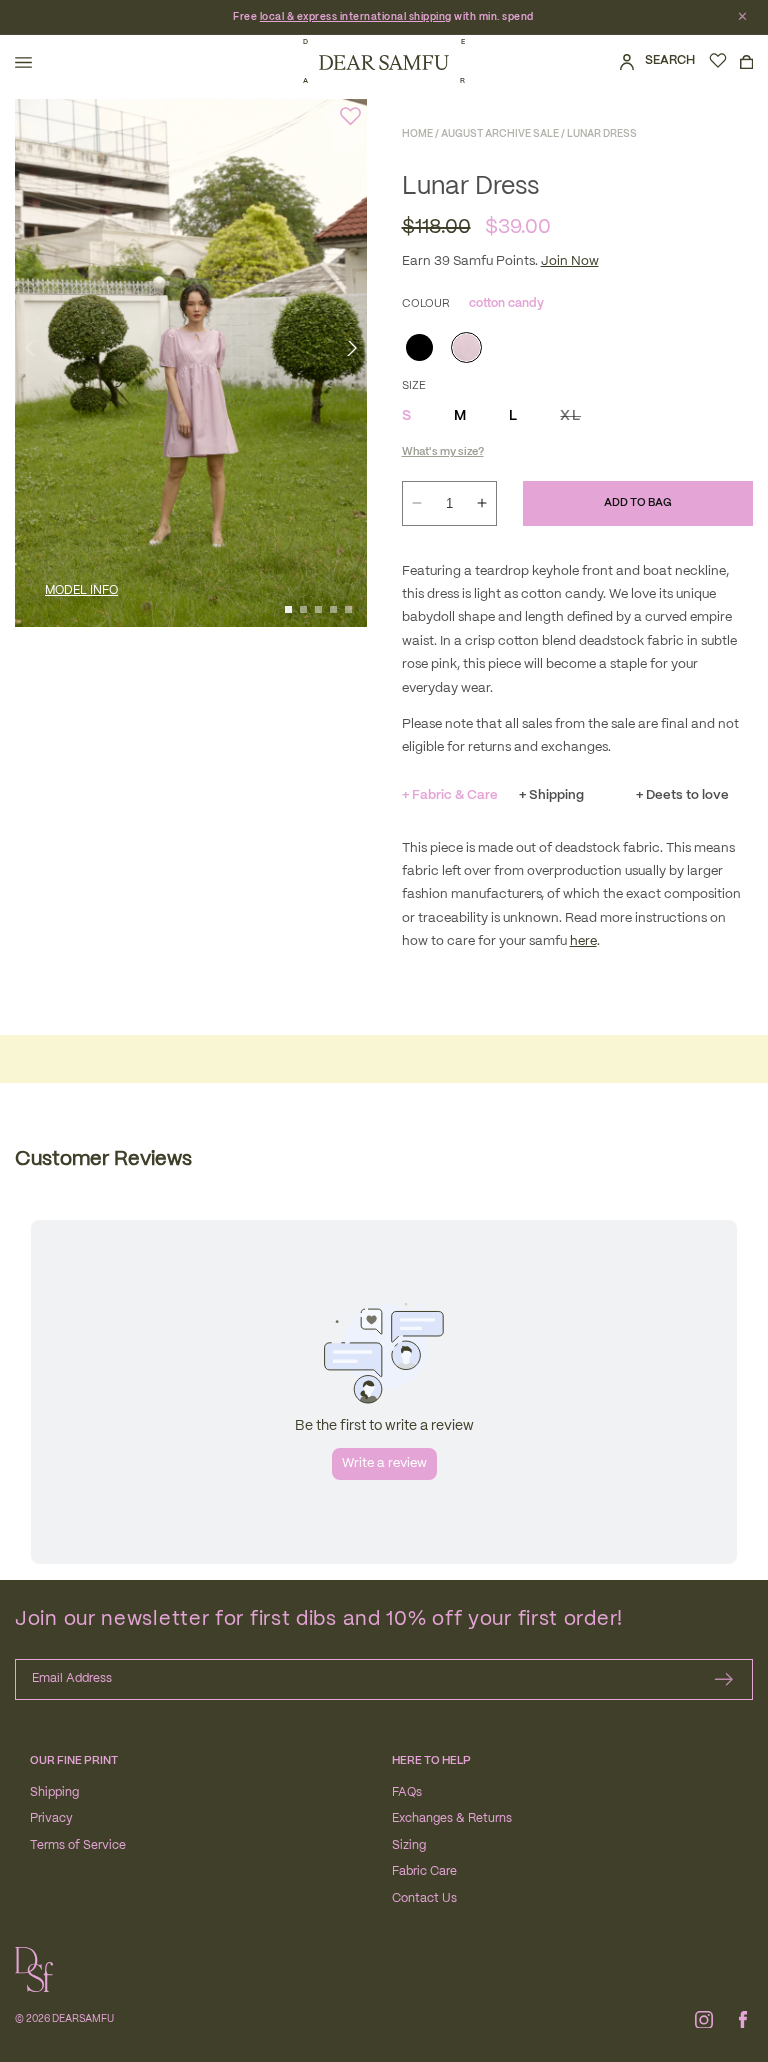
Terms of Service (78, 1845)
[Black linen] (417, 345)
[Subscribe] (723, 1679)
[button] (23, 62)
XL (570, 416)
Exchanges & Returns (452, 1818)
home (417, 134)
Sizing (409, 1845)
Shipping (54, 1792)
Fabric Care (424, 1871)
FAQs (407, 1792)
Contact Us (424, 1898)
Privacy (51, 1818)
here (583, 941)
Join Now (570, 261)
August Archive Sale (500, 134)
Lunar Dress (602, 134)
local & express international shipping (356, 17)
